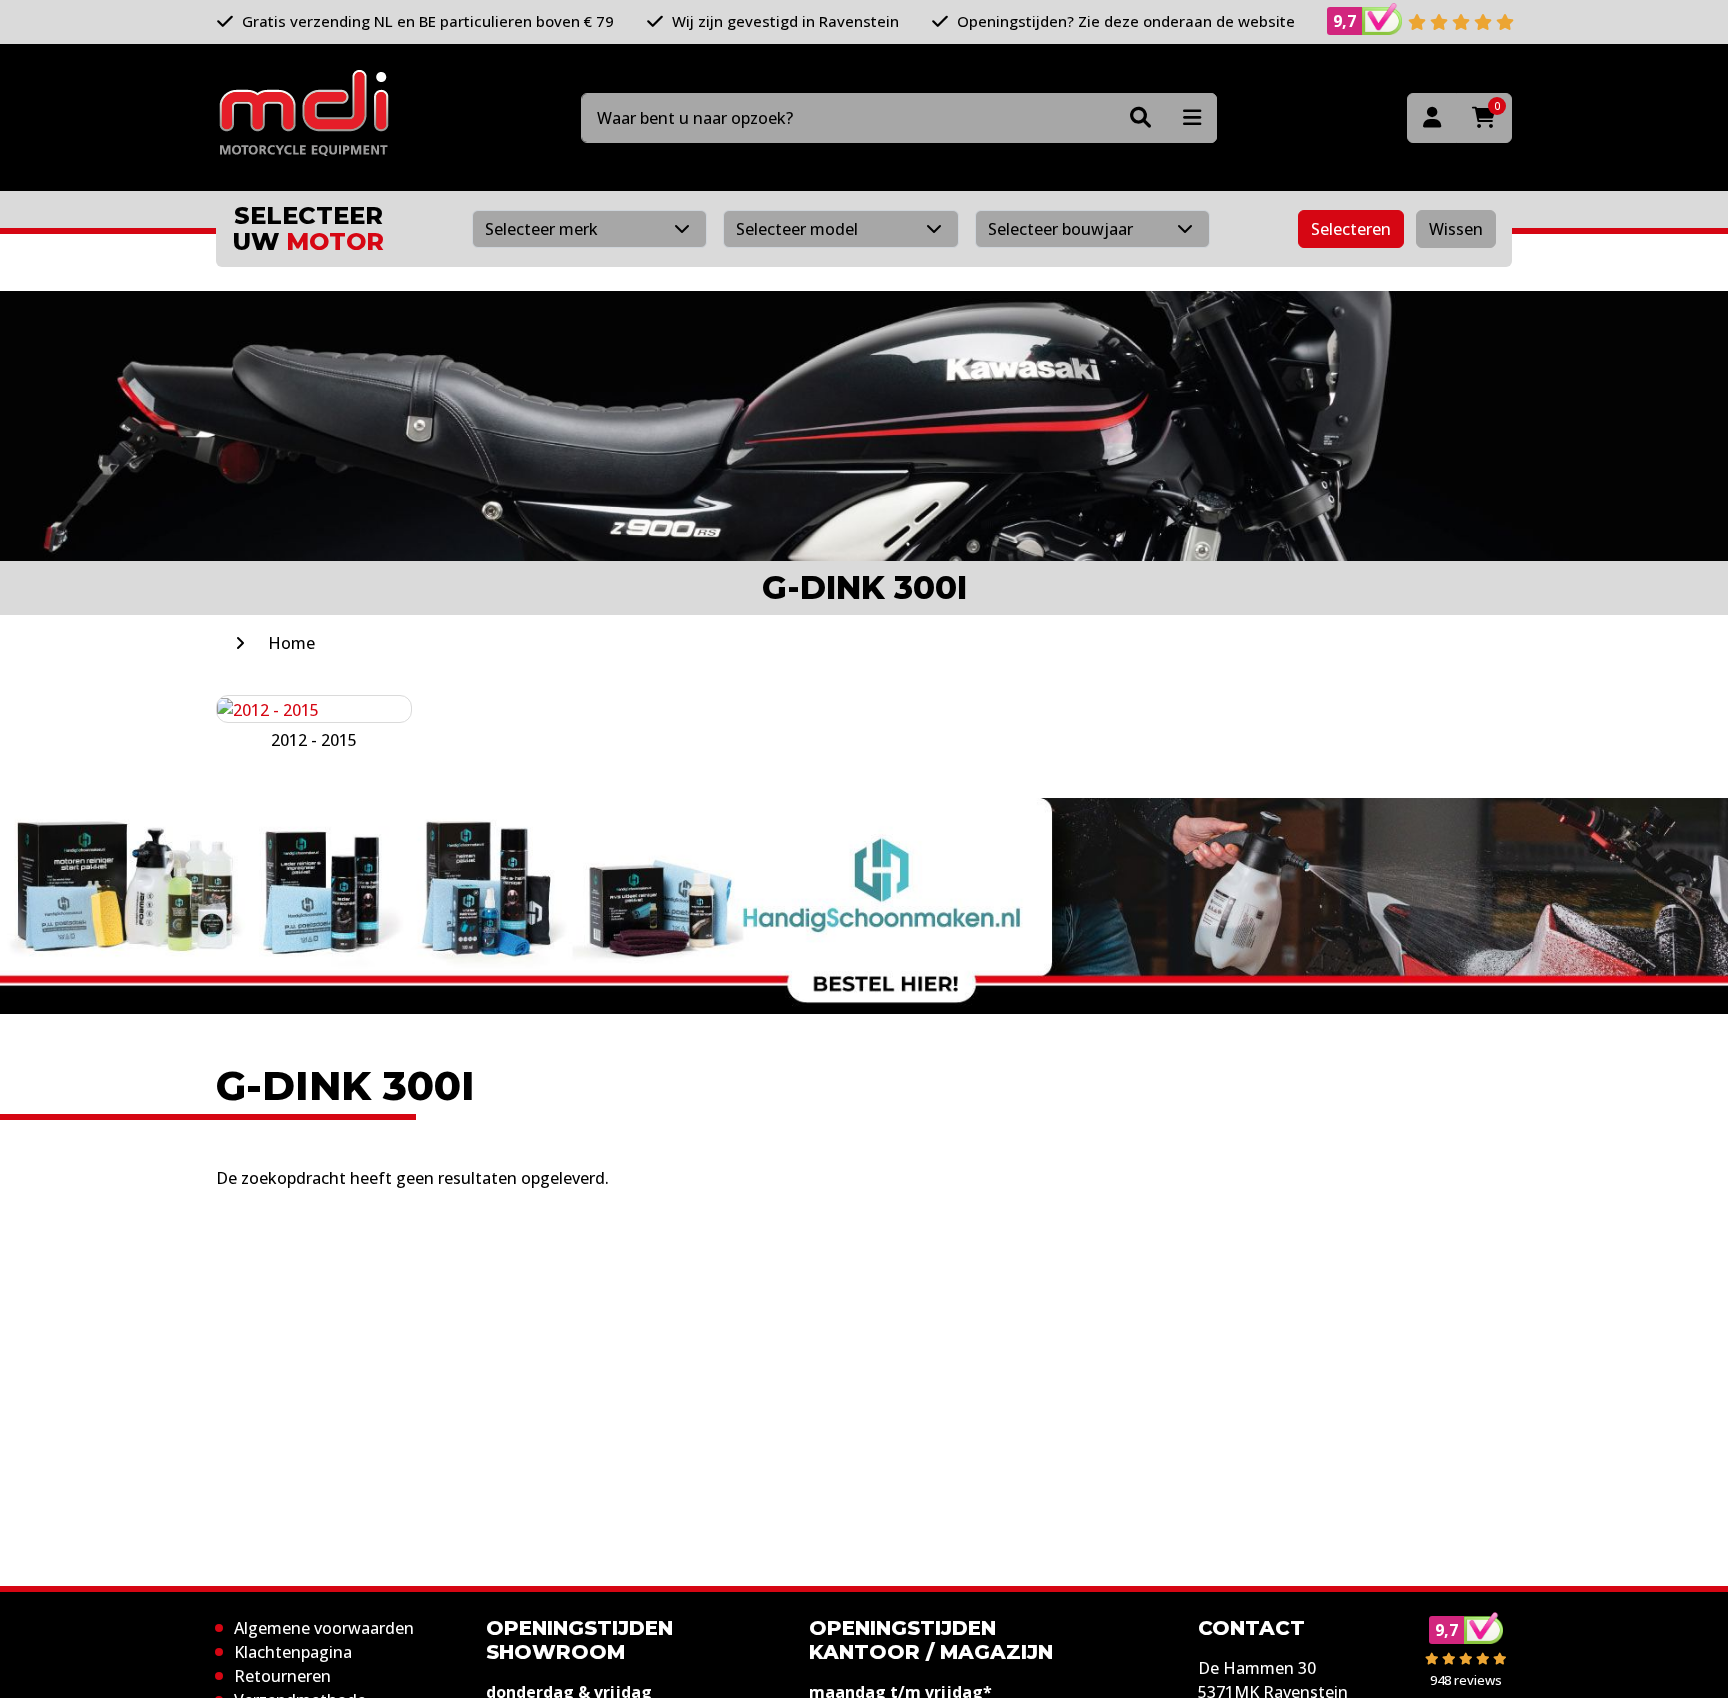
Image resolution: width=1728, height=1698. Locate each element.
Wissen (1456, 229)
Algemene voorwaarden (324, 1628)
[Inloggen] (1432, 118)
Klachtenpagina (293, 1652)
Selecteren (1351, 229)
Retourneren (282, 1676)
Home (291, 643)
